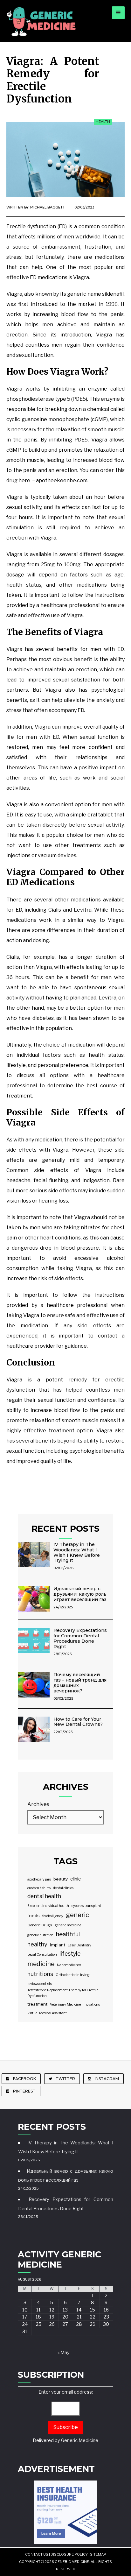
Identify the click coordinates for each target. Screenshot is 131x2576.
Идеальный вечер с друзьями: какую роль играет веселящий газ (80, 1594)
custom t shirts (39, 1888)
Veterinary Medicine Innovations (75, 2004)
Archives (38, 1804)
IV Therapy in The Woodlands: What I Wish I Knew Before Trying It (77, 1552)
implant (58, 1945)
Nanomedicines (69, 1965)
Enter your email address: (65, 2416)
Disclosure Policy (69, 2554)
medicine (41, 1964)
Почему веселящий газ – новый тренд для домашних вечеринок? (80, 1683)
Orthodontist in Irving (73, 1975)
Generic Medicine (80, 2440)
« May (64, 2353)
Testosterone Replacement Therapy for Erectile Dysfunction (63, 1993)
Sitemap (98, 2554)
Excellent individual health (48, 1906)
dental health (44, 1896)
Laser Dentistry (79, 1945)
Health (103, 122)
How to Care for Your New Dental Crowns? (78, 1722)
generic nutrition (40, 1935)
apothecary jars (39, 1879)
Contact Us (37, 2554)
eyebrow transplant (86, 1906)
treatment (37, 2004)
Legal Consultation (42, 1955)
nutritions (40, 1974)
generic (77, 1915)
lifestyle (70, 1954)
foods (34, 1916)
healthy (37, 1944)
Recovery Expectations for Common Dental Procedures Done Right (80, 1638)
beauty (61, 1879)
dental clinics (63, 1888)
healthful (68, 1934)
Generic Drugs (40, 1925)
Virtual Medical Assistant (47, 2013)
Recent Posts (65, 1529)
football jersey (53, 1916)
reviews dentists (40, 1984)
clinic (76, 1879)
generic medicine (68, 1925)
